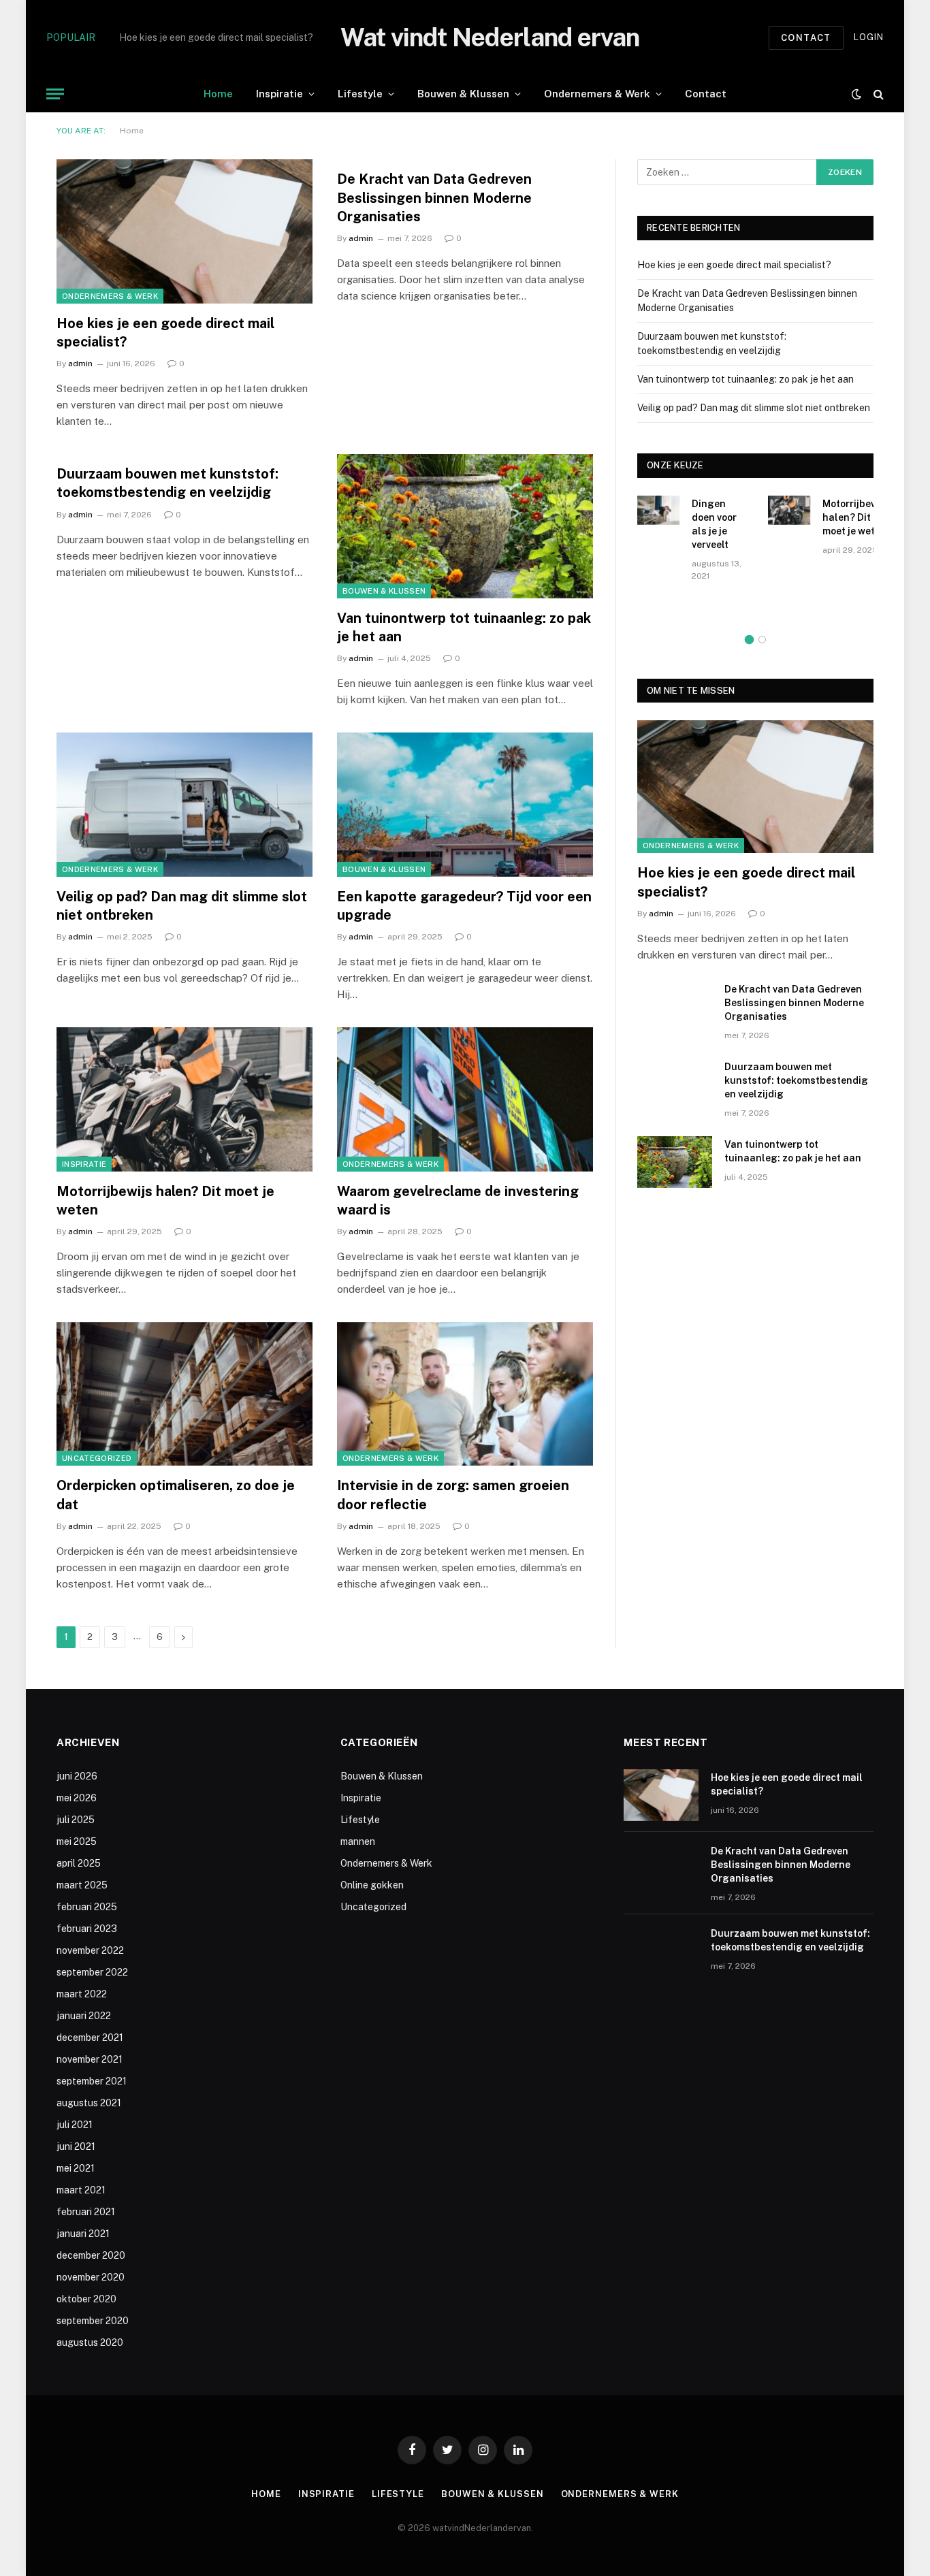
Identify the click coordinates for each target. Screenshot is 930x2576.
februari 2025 (87, 1907)
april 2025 (79, 1863)
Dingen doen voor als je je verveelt (714, 524)
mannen (358, 1841)
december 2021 (90, 2038)
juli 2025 (76, 1820)
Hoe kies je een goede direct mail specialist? (165, 333)
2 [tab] (762, 640)
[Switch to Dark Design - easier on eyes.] (856, 94)
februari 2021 (86, 2212)
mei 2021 (76, 2168)
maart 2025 (82, 1885)
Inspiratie (279, 94)
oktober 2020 (86, 2299)
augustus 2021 (89, 2103)
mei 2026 (77, 1798)
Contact (806, 38)
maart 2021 (81, 2190)
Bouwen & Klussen (463, 94)
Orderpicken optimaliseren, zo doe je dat (176, 1495)
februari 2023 (87, 1929)
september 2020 (93, 2321)
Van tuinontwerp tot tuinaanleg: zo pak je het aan (464, 627)
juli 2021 (75, 2125)
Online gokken (372, 1885)
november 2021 (90, 2059)
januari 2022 (84, 2016)
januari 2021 (83, 2234)
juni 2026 (77, 1776)
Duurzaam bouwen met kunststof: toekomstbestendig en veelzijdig (167, 483)
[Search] (877, 94)
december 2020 (91, 2255)
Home (218, 94)
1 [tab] (749, 640)
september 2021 (92, 2081)
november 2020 (91, 2277)
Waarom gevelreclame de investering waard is (458, 1201)
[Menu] (55, 94)
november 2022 (90, 1950)
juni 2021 (76, 2146)
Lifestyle (360, 94)
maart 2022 (82, 1994)
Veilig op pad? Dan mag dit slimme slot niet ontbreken (182, 906)
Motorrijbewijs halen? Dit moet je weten (165, 1201)
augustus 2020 (90, 2342)
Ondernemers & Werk (597, 94)
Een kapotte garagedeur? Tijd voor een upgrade (464, 906)
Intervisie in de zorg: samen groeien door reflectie (453, 1495)
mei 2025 (77, 1841)
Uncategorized (97, 1458)
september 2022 (92, 1972)
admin (80, 364)
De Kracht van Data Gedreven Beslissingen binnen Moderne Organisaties (272, 37)
